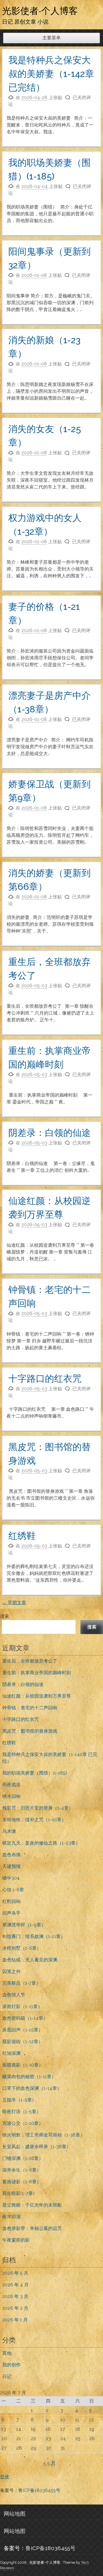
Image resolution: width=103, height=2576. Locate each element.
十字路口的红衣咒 (45, 1378)
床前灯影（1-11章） (22, 2006)
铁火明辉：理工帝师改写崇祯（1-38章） (43, 2135)
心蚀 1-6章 (13, 1890)
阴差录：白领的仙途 (49, 1133)
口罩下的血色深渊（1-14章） (32, 2088)
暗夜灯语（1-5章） (22, 2112)
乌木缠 (9, 1831)
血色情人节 (14, 1995)
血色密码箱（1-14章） (25, 2018)
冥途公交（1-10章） (23, 2123)
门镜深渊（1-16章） (23, 2158)
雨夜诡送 (11, 1785)
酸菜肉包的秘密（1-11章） (29, 2077)
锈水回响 (11, 1796)
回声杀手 (11, 1913)
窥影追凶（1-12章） (23, 2042)
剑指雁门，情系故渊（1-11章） (34, 1936)
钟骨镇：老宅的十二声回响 (30, 1708)
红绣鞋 (22, 1536)
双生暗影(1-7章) (18, 2193)
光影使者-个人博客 (40, 11)
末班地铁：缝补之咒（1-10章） (34, 1820)
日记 (7, 2376)
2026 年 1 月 (15, 2320)
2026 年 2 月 (15, 2308)
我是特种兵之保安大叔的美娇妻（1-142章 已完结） (51, 74)
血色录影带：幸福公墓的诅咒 (32, 2228)
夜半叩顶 (11, 2217)
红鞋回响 (11, 1901)
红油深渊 (11, 2053)
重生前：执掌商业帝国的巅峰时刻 (37, 1673)
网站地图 (15, 2514)
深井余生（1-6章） (22, 2170)
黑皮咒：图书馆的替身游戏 (30, 1731)
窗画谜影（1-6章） (22, 2182)
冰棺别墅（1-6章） (22, 1948)
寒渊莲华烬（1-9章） (24, 1925)
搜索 (5, 1616)
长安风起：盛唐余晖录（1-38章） (37, 2147)
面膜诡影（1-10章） (23, 2065)
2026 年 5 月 (15, 2273)
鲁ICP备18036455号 (39, 2490)
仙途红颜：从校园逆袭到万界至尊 (37, 1696)
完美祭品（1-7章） (21, 1983)
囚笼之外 (11, 1971)
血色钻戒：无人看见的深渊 (30, 1960)
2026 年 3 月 (15, 2296)
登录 (5, 2477)
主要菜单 (51, 38)
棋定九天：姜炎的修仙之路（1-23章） (41, 1843)
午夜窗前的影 (16, 2240)
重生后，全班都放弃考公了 (30, 1661)
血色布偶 (11, 1855)
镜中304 (11, 1878)
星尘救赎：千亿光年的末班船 (32, 2205)
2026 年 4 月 (15, 2285)
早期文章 (14, 1603)
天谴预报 (11, 1866)
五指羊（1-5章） (19, 2100)
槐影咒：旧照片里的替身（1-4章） (38, 1808)
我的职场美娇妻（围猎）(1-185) (35, 1773)
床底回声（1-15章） (23, 2030)
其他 (7, 2353)
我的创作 (11, 2365)
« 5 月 (49, 2463)
